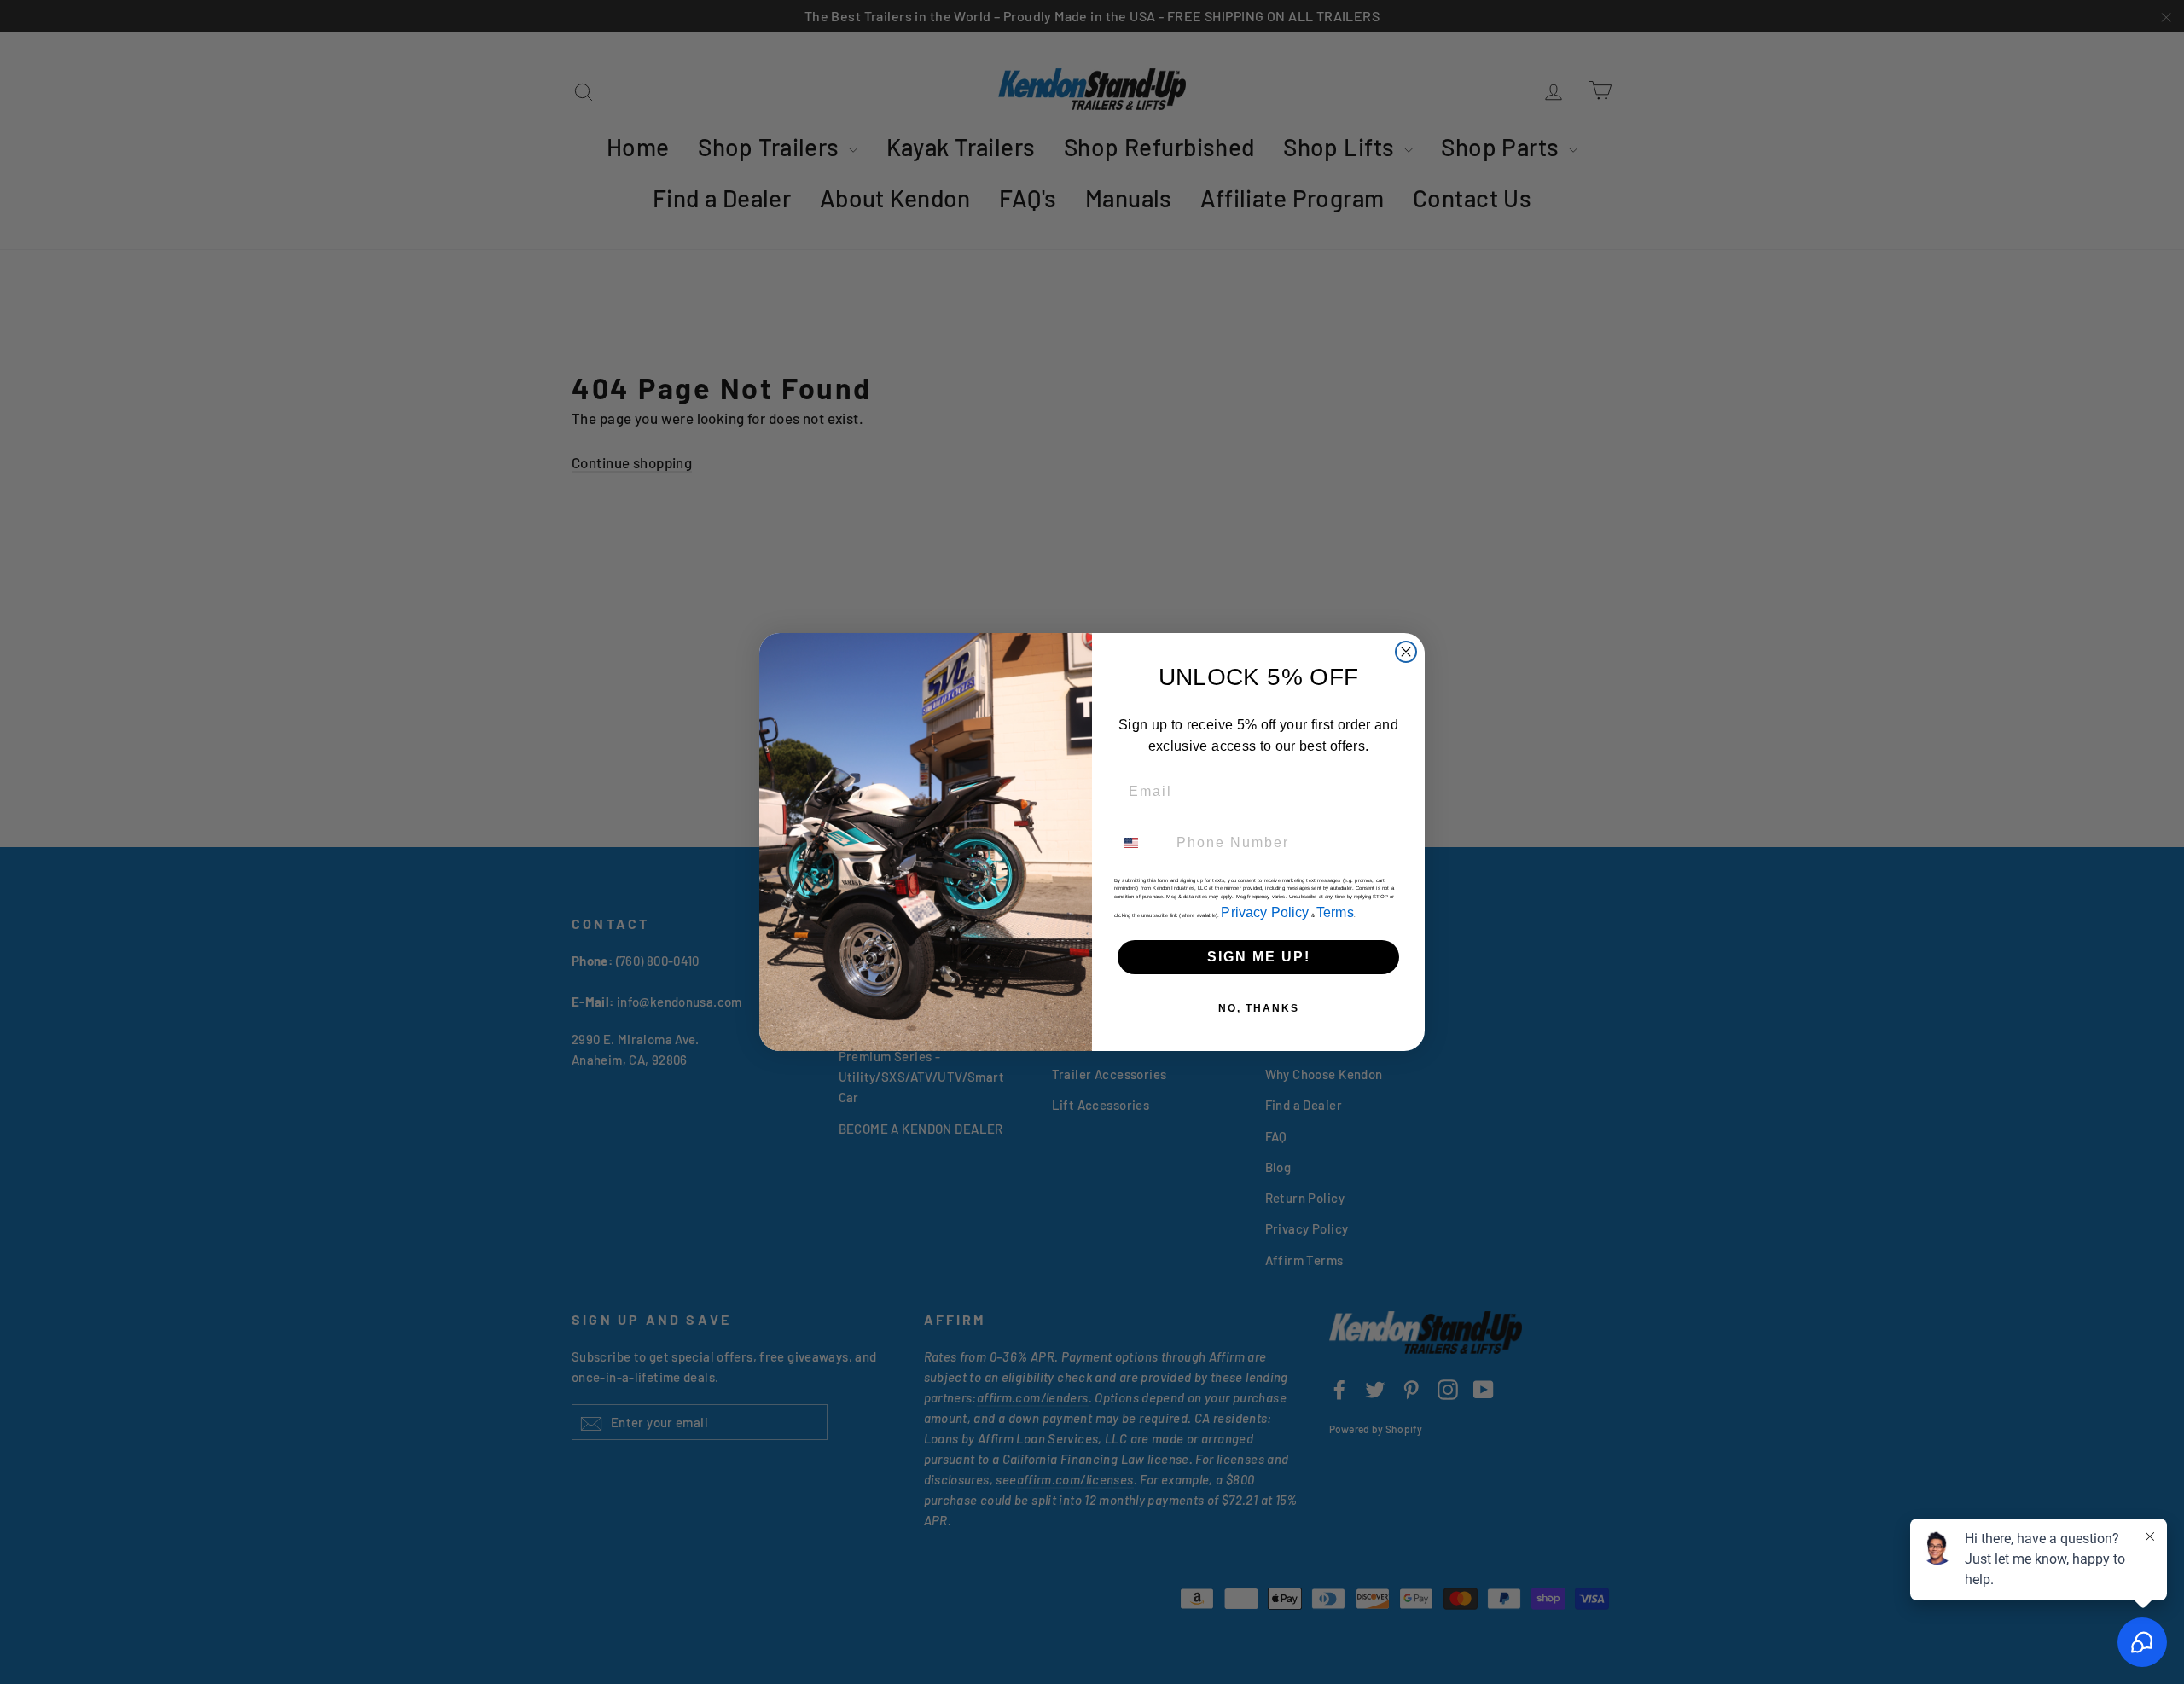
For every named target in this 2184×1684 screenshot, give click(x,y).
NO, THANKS (1259, 1008)
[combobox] (1141, 843)
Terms (1335, 912)
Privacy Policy (1265, 912)
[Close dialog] (1406, 652)
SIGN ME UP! (1259, 957)
